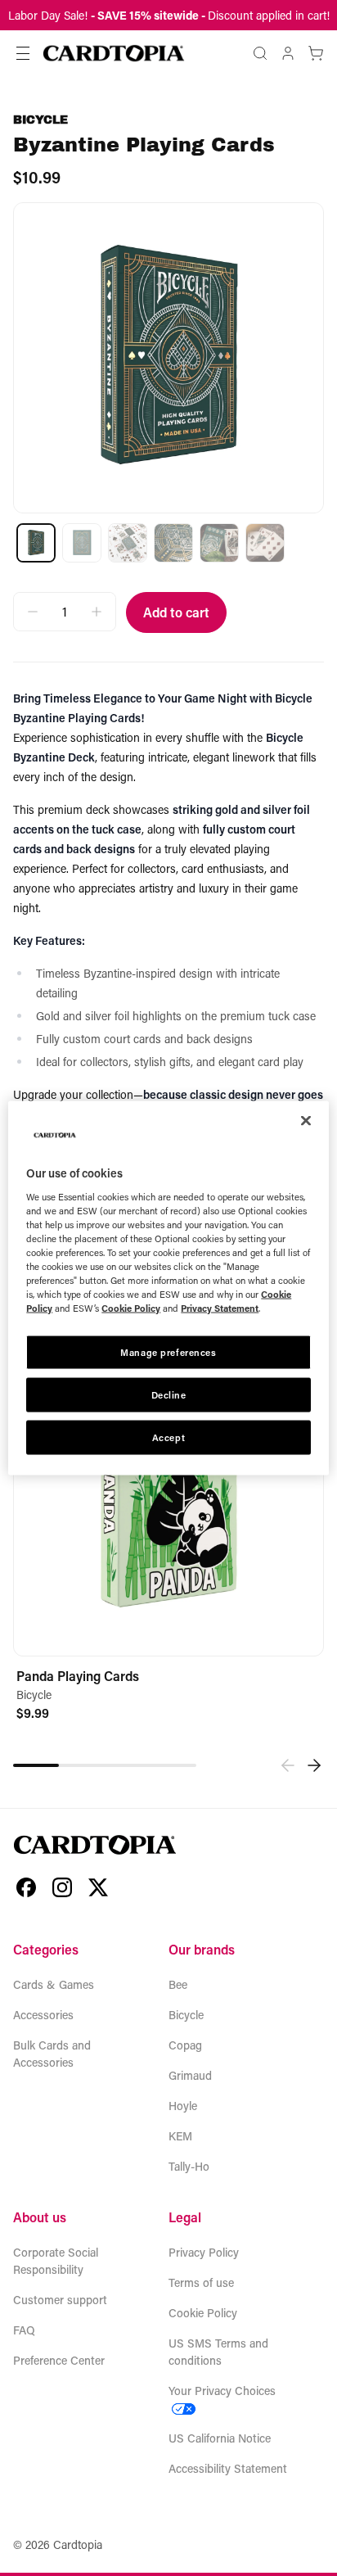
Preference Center (59, 2360)
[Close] (306, 1121)
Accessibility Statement (228, 2468)
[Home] (114, 53)
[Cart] (316, 53)
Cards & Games (54, 1984)
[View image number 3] (128, 543)
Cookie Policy (203, 2313)
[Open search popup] (260, 53)
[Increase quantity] (97, 612)
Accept (168, 1437)
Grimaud (190, 2075)
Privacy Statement (220, 1308)
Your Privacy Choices (222, 2391)
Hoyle (183, 2106)
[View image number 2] (82, 543)
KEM (180, 2136)
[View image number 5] (219, 543)
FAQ (24, 2330)
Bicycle (40, 120)
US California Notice (220, 2438)
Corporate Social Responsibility (56, 2261)
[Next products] (314, 1765)
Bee (178, 1984)
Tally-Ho (189, 2166)
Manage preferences (168, 1352)
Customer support (60, 2300)
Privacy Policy (204, 2252)
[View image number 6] (265, 543)
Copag (185, 2045)
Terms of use (201, 2282)
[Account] (288, 53)
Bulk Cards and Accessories (52, 2054)
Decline (169, 1395)
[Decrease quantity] (33, 612)
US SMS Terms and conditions (218, 2352)
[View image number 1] (36, 543)
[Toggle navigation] (23, 53)
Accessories (43, 2015)
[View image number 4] (173, 543)
